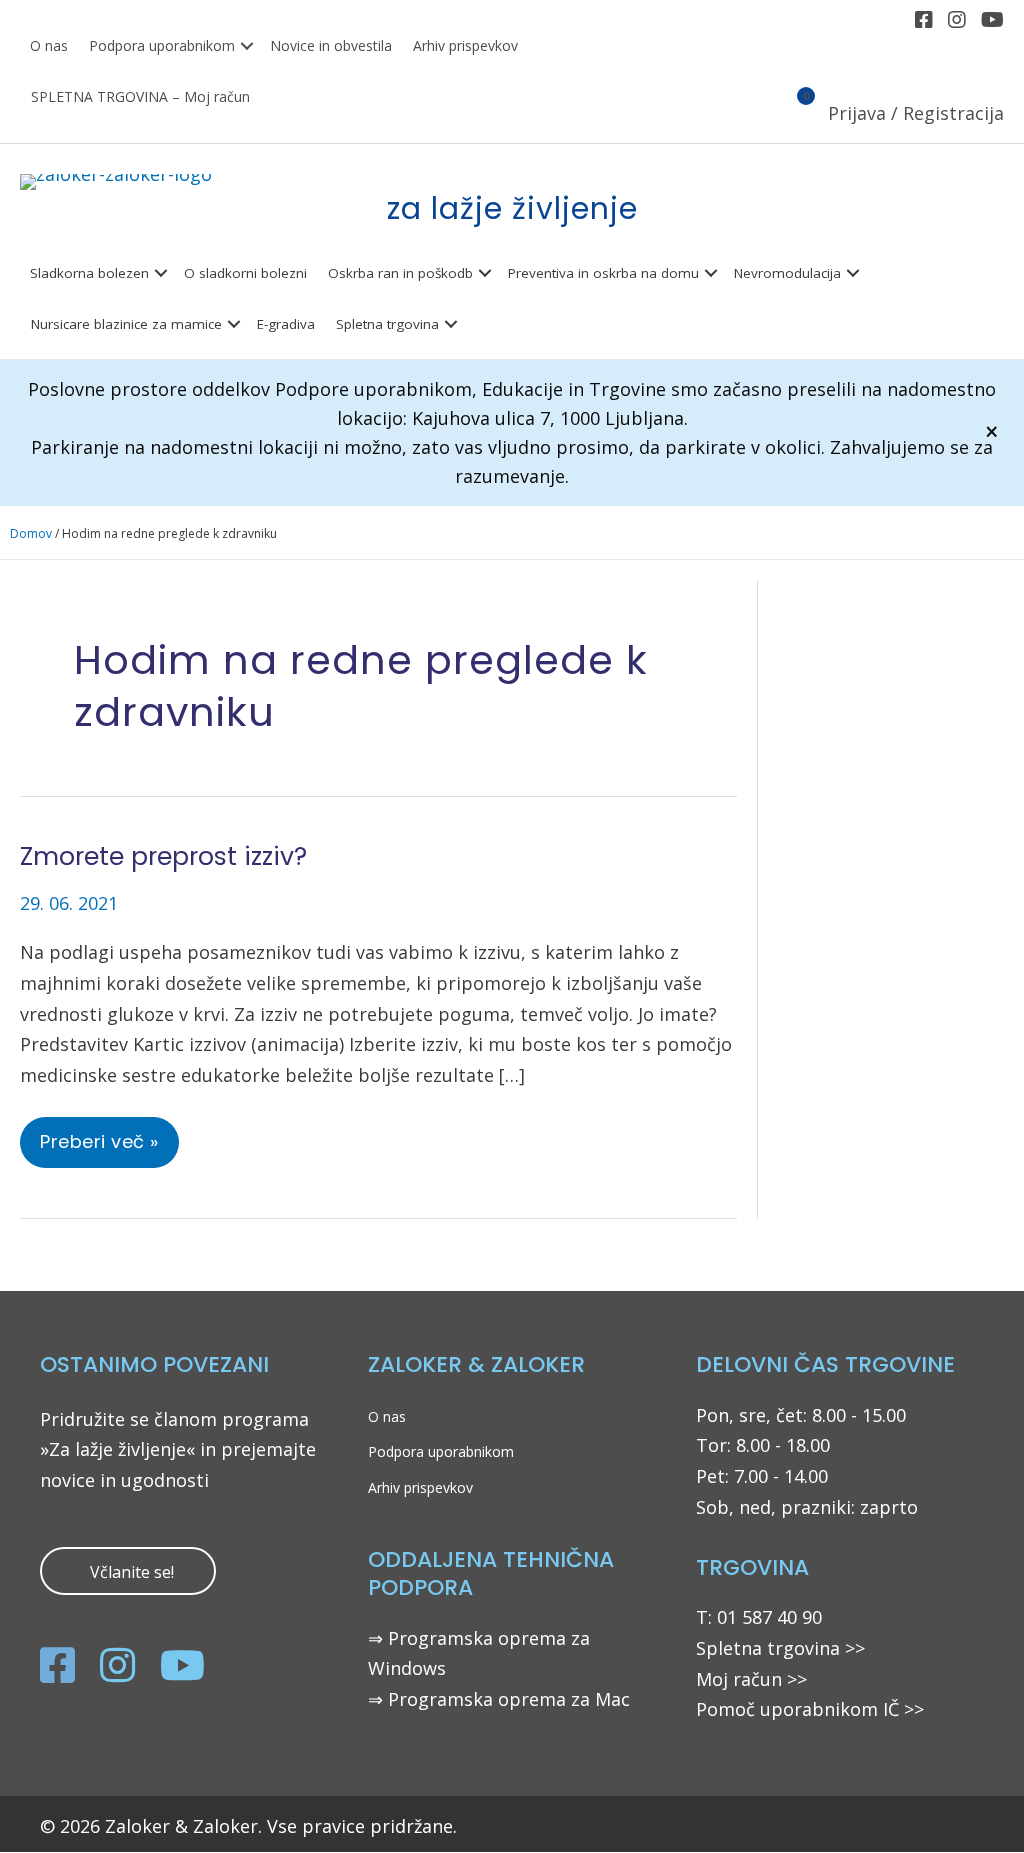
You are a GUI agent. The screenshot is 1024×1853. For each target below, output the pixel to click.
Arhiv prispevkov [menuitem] (465, 45)
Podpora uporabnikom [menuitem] (162, 45)
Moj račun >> (751, 1679)
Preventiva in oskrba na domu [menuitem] (603, 273)
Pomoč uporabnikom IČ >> (810, 1709)
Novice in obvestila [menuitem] (331, 45)
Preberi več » (99, 1148)
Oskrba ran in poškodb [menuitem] (400, 273)
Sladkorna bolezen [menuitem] (89, 273)
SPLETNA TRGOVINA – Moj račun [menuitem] (140, 96)
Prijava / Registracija (916, 113)
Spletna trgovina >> (780, 1648)
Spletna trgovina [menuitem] (387, 324)
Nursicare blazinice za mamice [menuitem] (126, 324)
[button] (247, 46)
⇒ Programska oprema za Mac (499, 1699)
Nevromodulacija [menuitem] (787, 273)
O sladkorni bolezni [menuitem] (245, 273)
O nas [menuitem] (49, 45)
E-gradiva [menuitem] (286, 324)
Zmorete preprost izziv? (163, 856)
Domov (31, 533)
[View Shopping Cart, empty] (794, 115)
